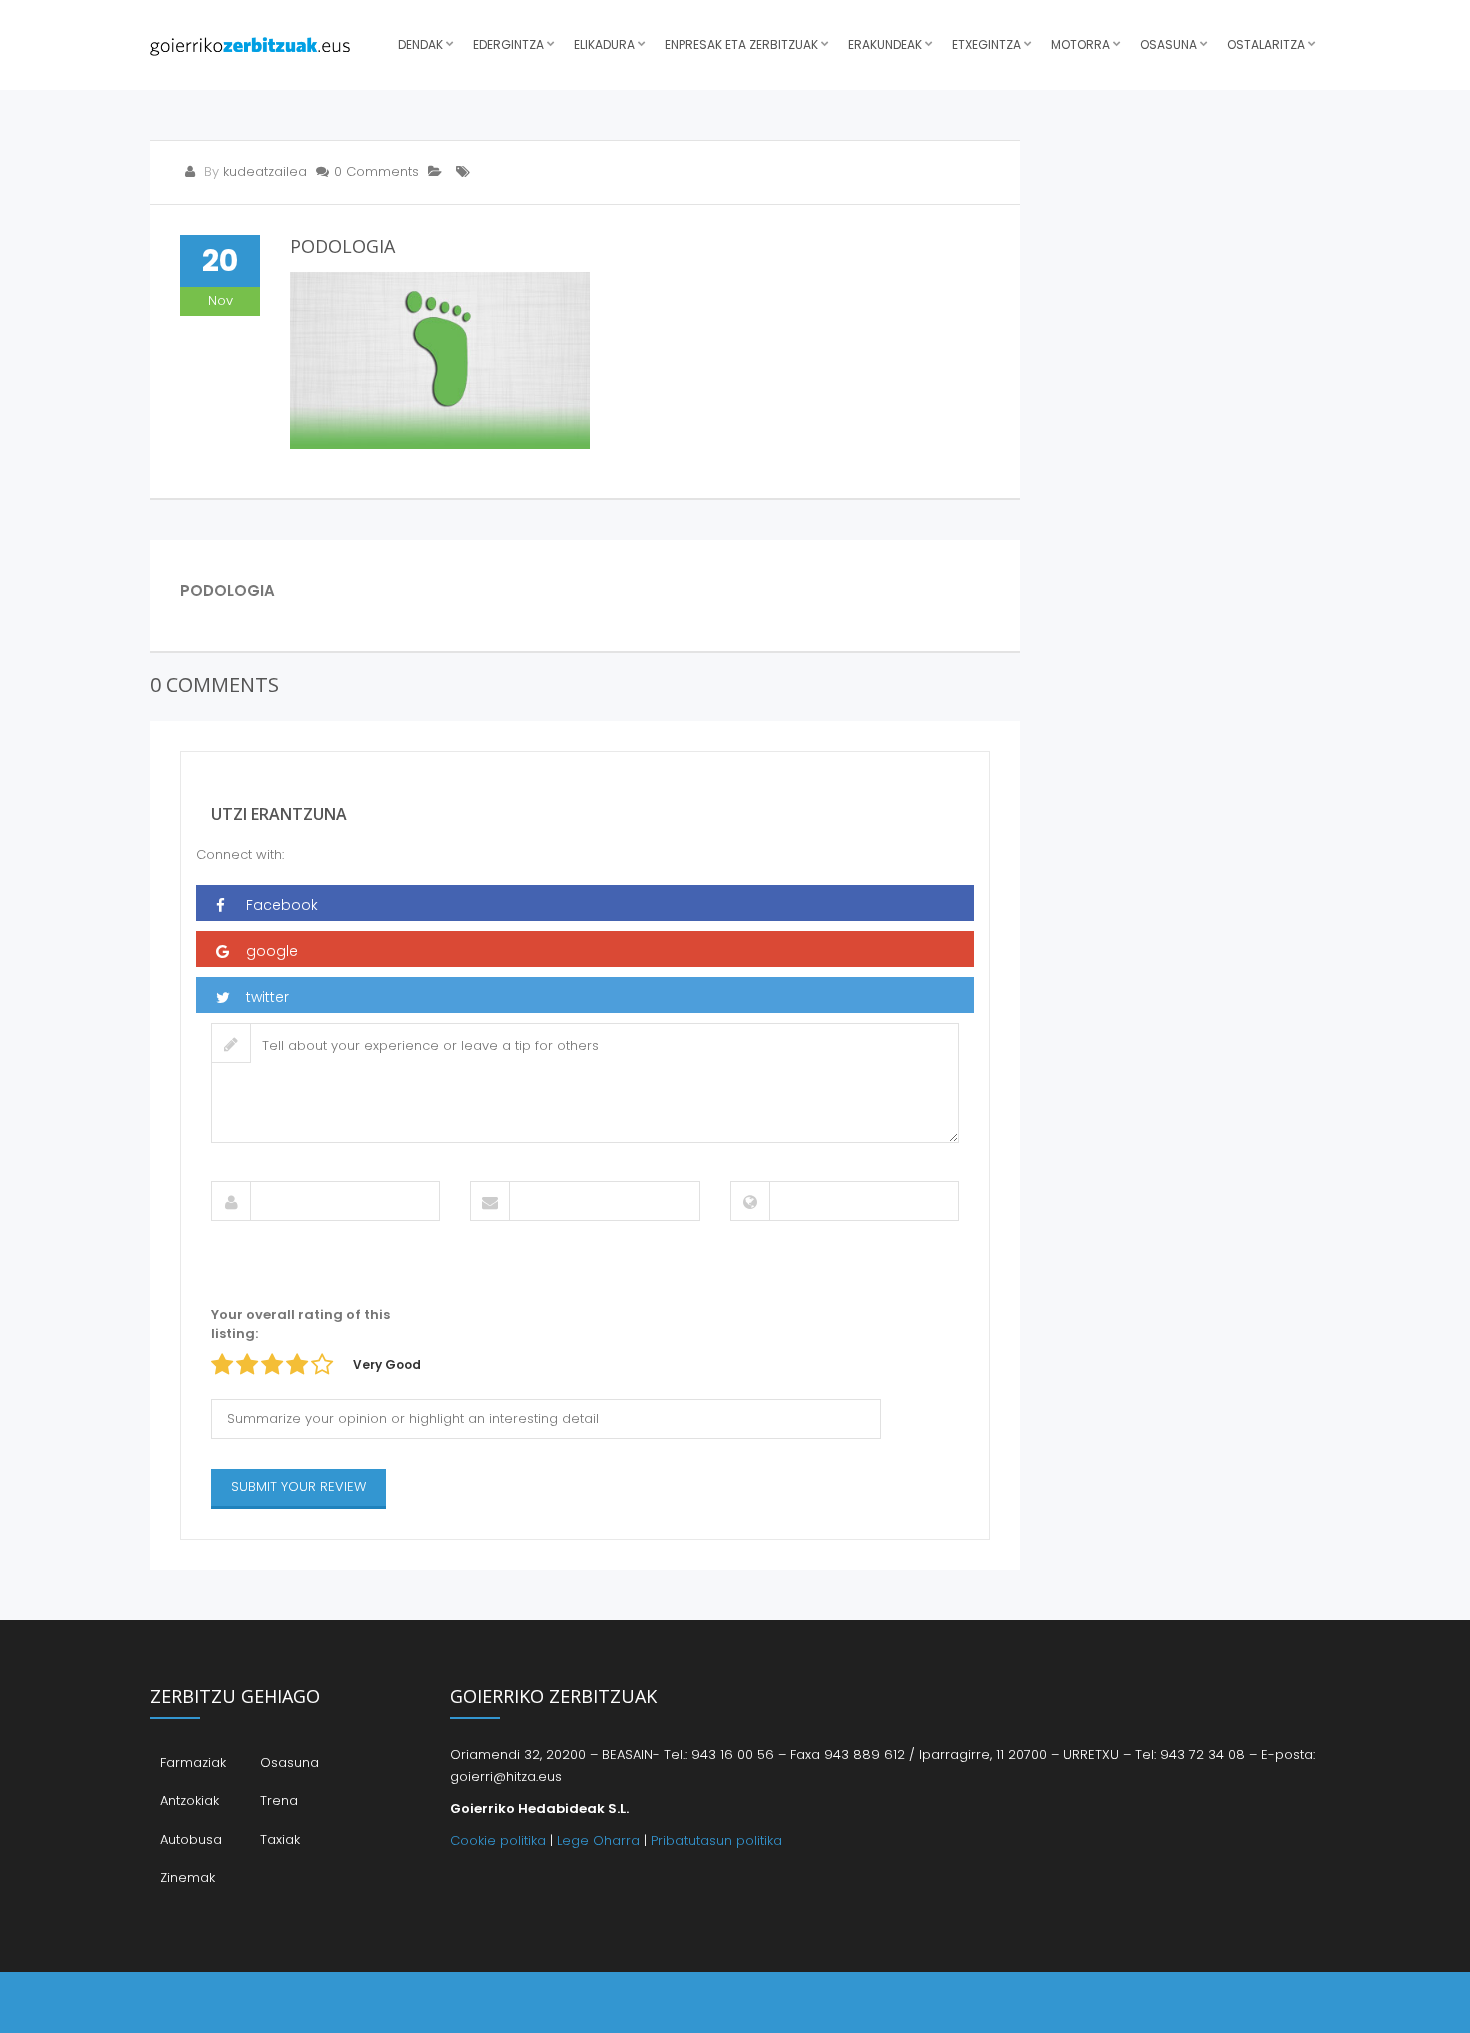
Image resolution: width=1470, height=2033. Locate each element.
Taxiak (280, 1839)
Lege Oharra (598, 1840)
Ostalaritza (1266, 44)
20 (220, 260)
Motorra (1080, 44)
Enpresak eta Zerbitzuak (741, 44)
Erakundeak (885, 44)
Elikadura (604, 44)
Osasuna (1168, 44)
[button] (585, 903)
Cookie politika (498, 1840)
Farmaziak (193, 1762)
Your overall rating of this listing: (300, 1324)
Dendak (420, 44)
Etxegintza (986, 44)
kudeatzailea (265, 171)
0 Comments (376, 171)
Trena (279, 1800)
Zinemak (187, 1877)
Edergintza (508, 44)
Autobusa (191, 1839)
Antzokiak (189, 1800)
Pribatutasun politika (716, 1840)
